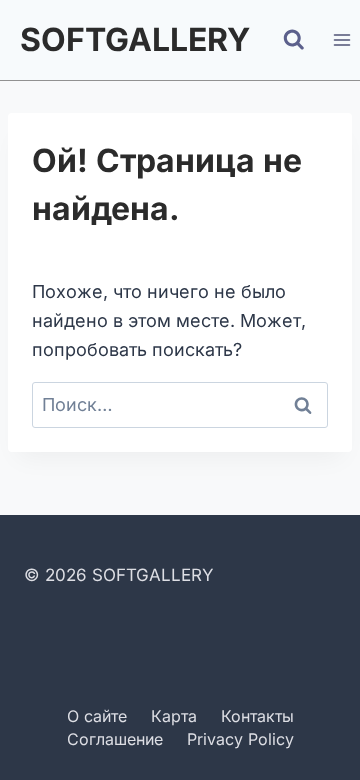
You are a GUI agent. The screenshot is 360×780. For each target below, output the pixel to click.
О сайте (97, 716)
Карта (174, 716)
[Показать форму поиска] (294, 40)
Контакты (257, 716)
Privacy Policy (240, 739)
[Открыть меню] (341, 39)
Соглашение (115, 739)
